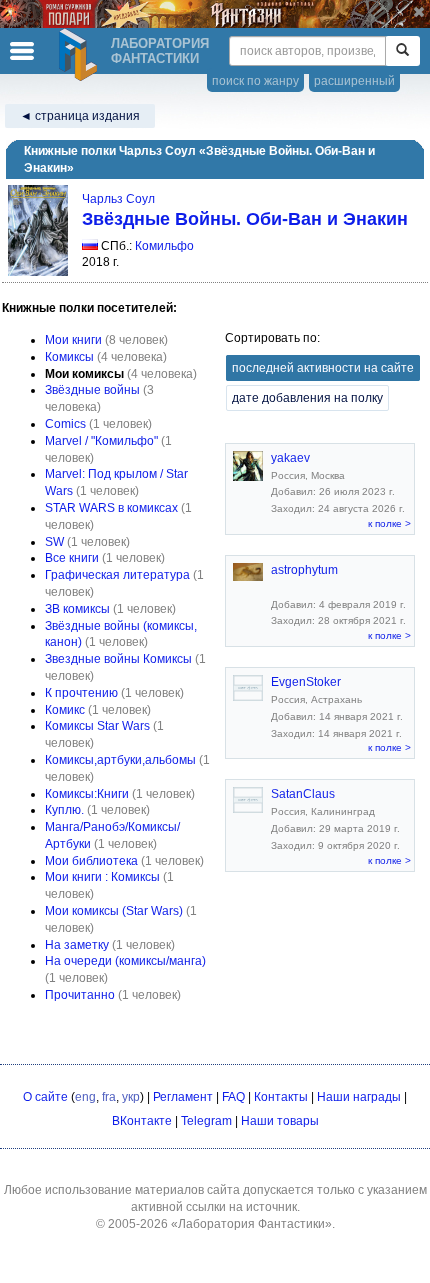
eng (85, 1097)
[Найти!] (402, 51)
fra (109, 1097)
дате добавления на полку (307, 398)
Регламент (183, 1097)
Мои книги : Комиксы (102, 877)
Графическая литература (117, 575)
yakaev (290, 458)
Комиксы (69, 357)
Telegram (206, 1121)
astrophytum (304, 570)
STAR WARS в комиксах (111, 508)
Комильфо (164, 246)
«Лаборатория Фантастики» (251, 1224)
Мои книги (73, 340)
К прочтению (81, 693)
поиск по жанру (255, 81)
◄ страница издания (80, 116)
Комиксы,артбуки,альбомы (120, 760)
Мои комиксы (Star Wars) (114, 911)
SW (54, 542)
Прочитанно (80, 995)
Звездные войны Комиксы (118, 659)
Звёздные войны (92, 390)
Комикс (65, 710)
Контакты (281, 1097)
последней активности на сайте (323, 368)
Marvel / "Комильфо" (101, 441)
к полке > (389, 523)
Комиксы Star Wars (97, 726)
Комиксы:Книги (87, 794)
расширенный (354, 81)
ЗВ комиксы (77, 609)
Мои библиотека (91, 861)
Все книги (72, 558)
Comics (65, 424)
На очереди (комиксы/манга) (125, 961)
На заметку (77, 945)
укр (131, 1097)
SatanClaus (303, 794)
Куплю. (64, 810)
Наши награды (359, 1097)
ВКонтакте (142, 1121)
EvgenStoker (306, 682)
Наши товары (280, 1121)
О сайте (45, 1097)
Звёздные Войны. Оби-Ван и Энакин (245, 219)
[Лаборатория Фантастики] (81, 55)
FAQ (233, 1097)
